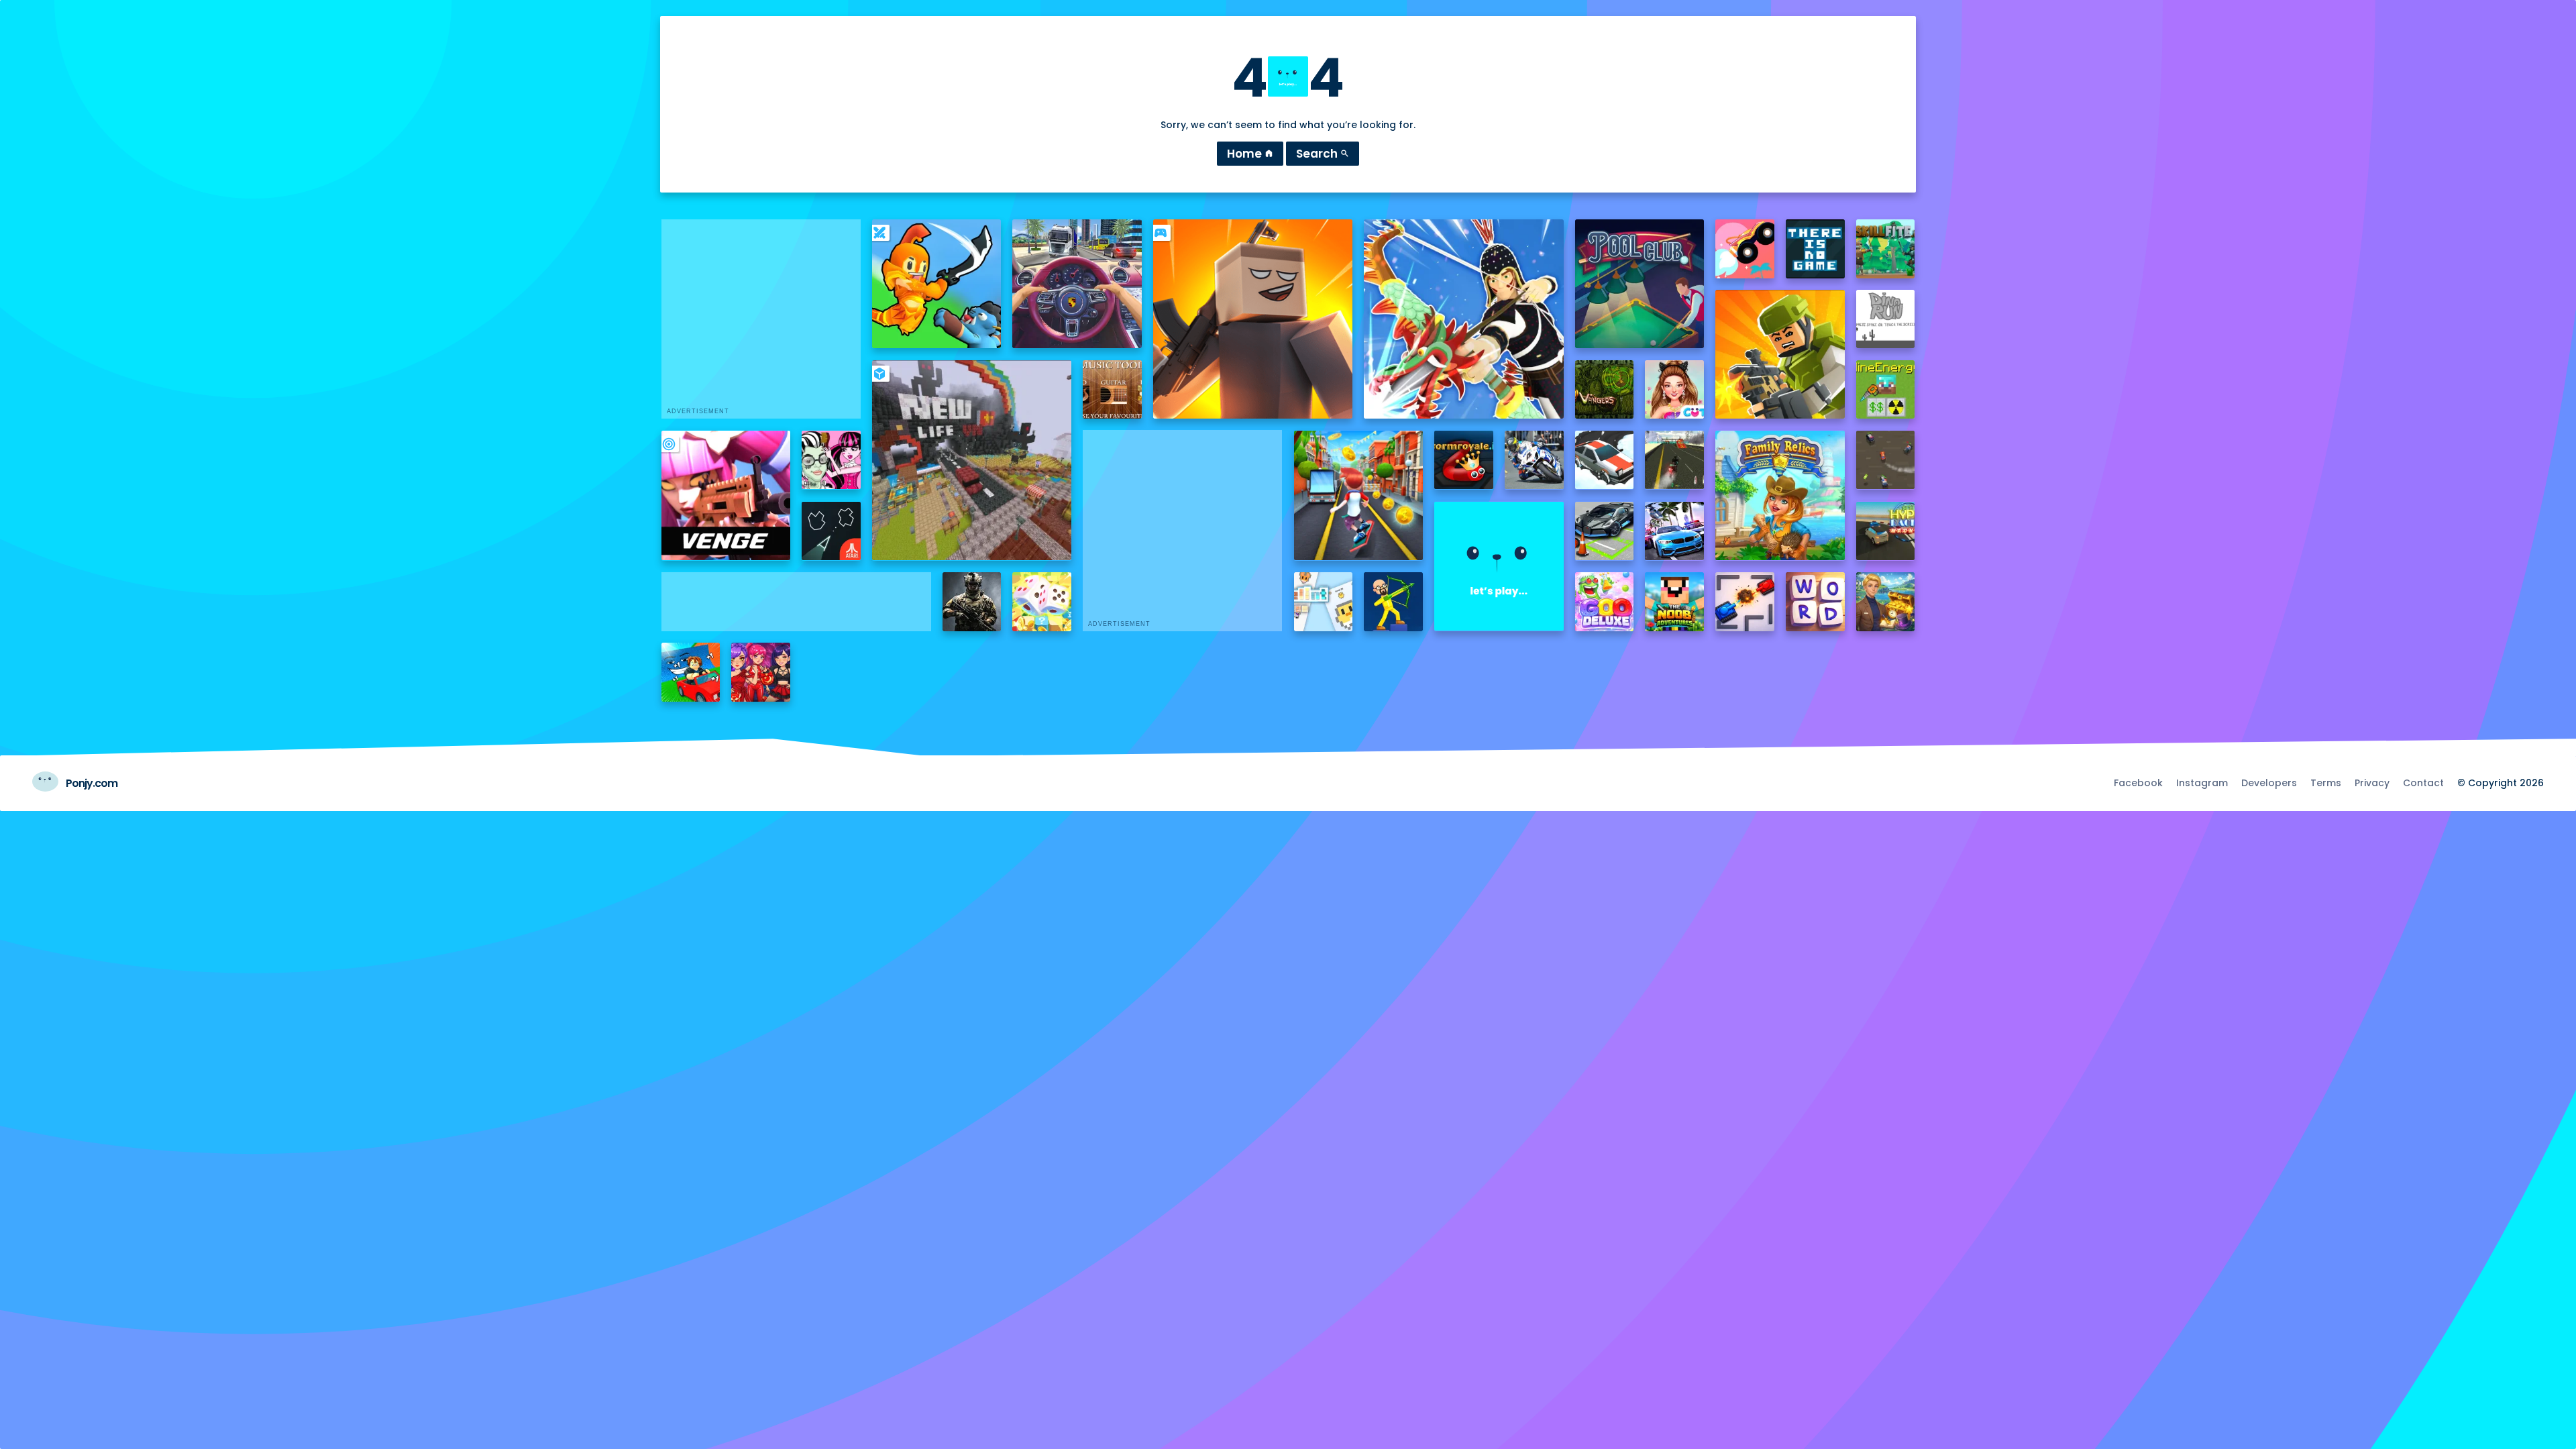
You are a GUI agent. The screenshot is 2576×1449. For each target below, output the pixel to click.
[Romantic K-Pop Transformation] (761, 672)
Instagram (2202, 783)
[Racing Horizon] (1674, 531)
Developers (2269, 783)
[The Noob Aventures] (1674, 602)
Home (1250, 154)
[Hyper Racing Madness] (1886, 531)
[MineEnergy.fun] (1886, 390)
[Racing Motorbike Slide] (1534, 460)
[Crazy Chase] (1886, 460)
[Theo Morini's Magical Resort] (1886, 602)
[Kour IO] (1780, 354)
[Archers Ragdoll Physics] (1393, 602)
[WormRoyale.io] (1464, 460)
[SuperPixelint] (1324, 602)
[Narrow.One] (1463, 319)
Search (1323, 154)
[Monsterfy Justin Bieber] (831, 460)
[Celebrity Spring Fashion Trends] (1674, 390)
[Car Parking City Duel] (1605, 531)
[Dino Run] (1886, 319)
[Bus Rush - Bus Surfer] (1358, 495)
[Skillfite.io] (1886, 249)
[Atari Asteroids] (831, 531)
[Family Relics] (1780, 495)
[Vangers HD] (1605, 390)
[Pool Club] (1640, 284)
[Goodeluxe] (1605, 602)
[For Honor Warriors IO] (1499, 566)
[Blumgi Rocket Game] (1745, 249)
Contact (2423, 783)
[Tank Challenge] (1745, 602)
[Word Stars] (1815, 602)
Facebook (2138, 783)
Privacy (2372, 783)
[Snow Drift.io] (1605, 460)
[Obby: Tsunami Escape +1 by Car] (691, 672)
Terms (2326, 783)
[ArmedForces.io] (972, 602)
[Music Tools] (1112, 390)
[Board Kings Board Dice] (1042, 602)
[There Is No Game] (1815, 249)
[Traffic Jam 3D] (1077, 284)
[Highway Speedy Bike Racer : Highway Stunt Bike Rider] (1674, 460)
